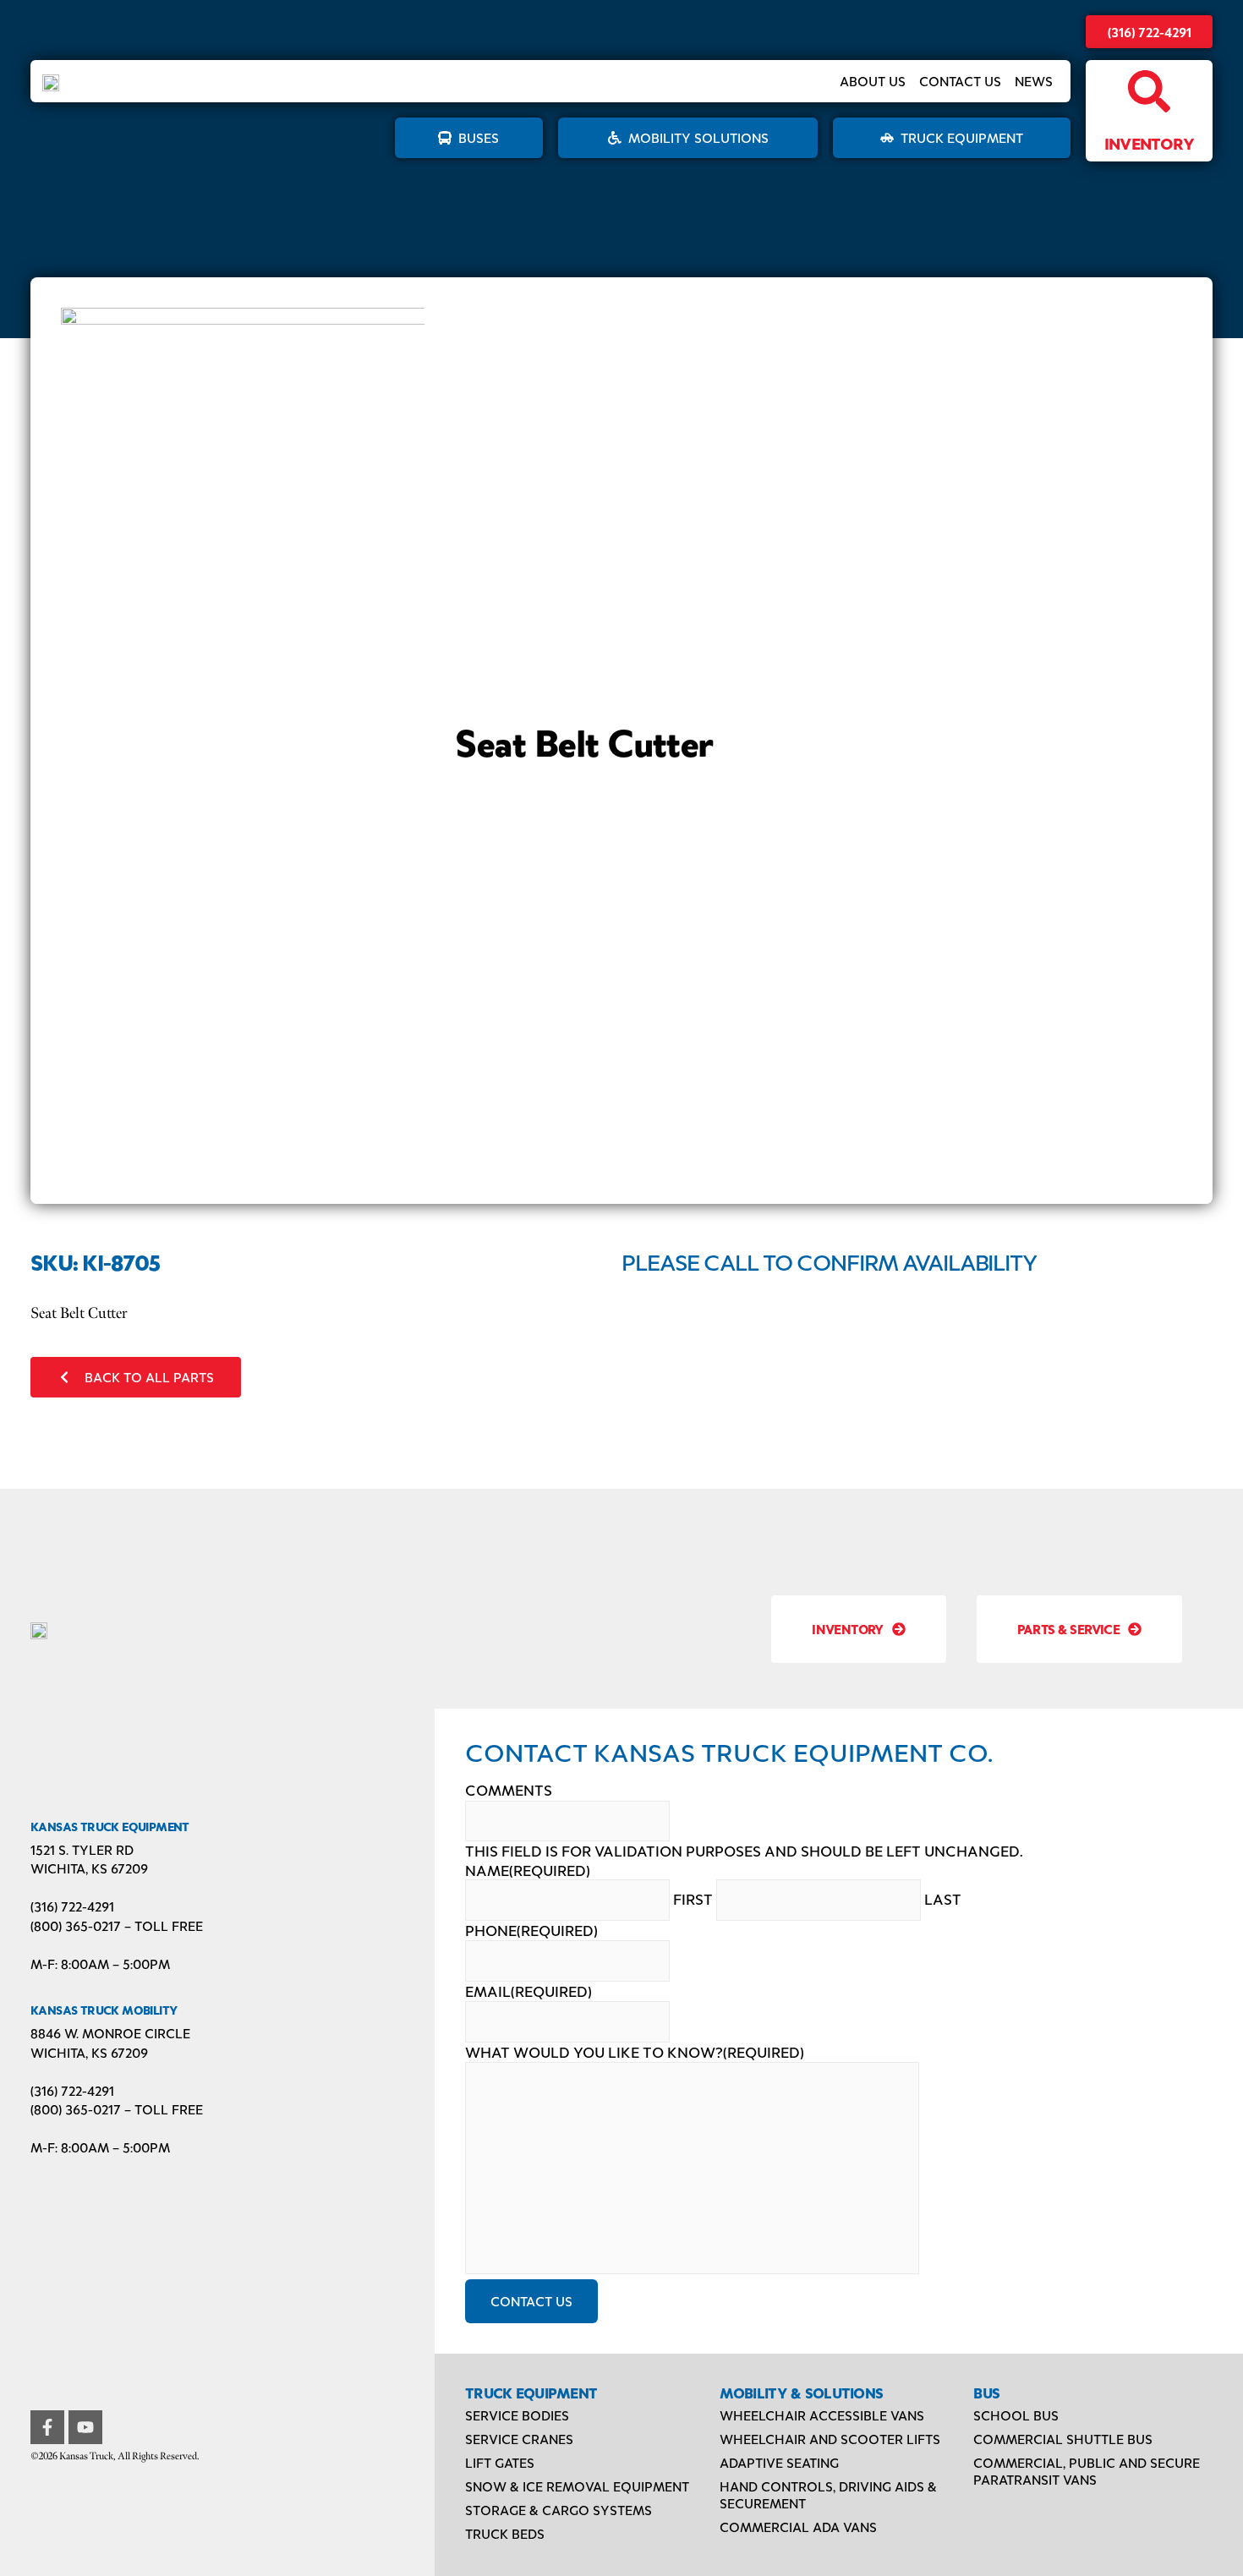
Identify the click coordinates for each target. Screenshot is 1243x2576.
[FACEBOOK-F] (47, 2427)
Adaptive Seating (779, 2462)
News (1034, 81)
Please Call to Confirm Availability (830, 1261)
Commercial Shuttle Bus (1063, 2439)
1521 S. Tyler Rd (82, 1849)
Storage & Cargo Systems (559, 2510)
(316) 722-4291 (1150, 32)
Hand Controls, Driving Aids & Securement (828, 2494)
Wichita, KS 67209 (89, 1868)
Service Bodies (517, 2415)
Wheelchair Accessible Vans (822, 2415)
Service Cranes (519, 2439)
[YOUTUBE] (85, 2427)
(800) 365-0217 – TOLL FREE (117, 1925)
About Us (873, 81)
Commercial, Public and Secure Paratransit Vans (1087, 2471)
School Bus (1016, 2415)
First (693, 1899)
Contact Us (960, 81)
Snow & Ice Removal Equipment (577, 2486)
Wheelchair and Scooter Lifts (830, 2439)
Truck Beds (505, 2533)
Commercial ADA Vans (798, 2527)
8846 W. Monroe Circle (110, 2033)
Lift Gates (500, 2462)
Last (943, 1899)
